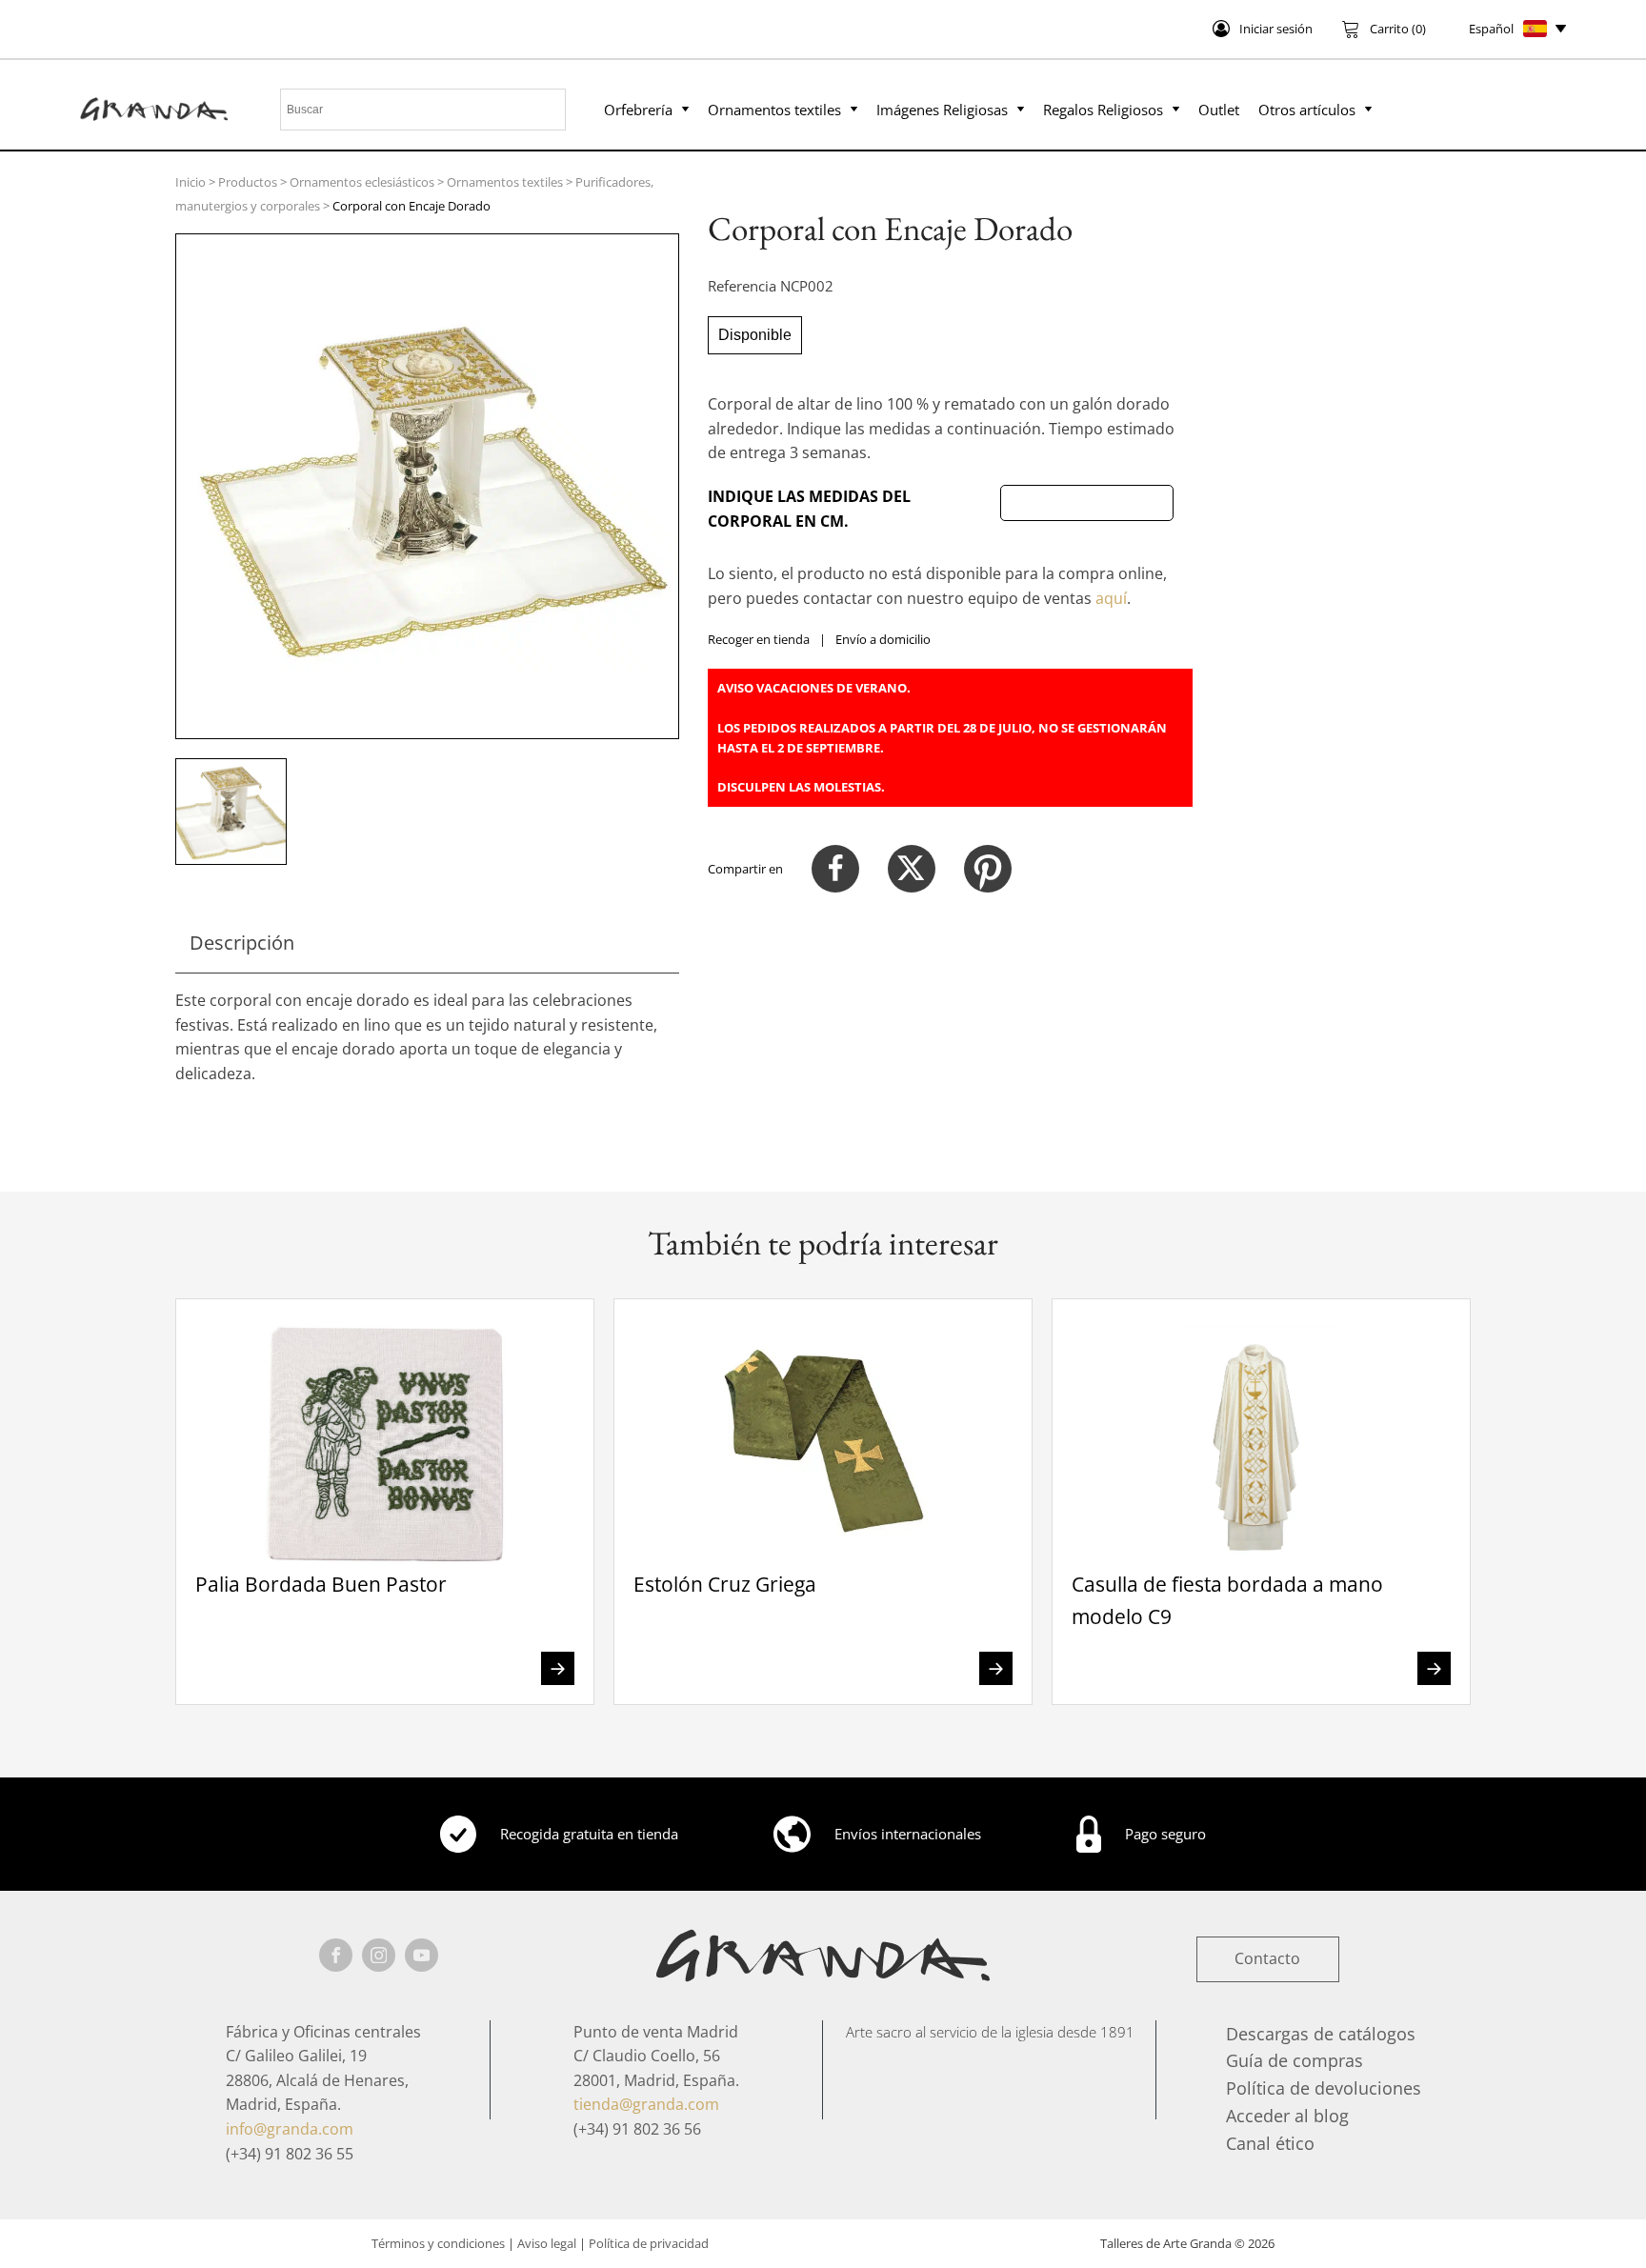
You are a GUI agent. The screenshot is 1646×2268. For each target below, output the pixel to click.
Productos (248, 182)
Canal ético (1270, 2143)
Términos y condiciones (438, 2243)
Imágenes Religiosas (942, 110)
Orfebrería (638, 110)
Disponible (755, 335)
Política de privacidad (649, 2243)
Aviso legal (547, 2243)
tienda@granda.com (646, 2104)
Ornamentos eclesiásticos (362, 182)
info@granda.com (290, 2129)
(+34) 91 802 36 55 (290, 2154)
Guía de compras (1295, 2060)
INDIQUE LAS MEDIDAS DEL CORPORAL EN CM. (809, 509)
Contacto (1267, 1958)
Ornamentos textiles (774, 110)
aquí (1111, 598)
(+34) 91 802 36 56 (637, 2129)
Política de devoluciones (1324, 2088)
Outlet (1219, 110)
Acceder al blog (1287, 2116)
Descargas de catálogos (1321, 2034)
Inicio (191, 182)
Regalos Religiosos (1103, 110)
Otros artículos (1307, 110)
